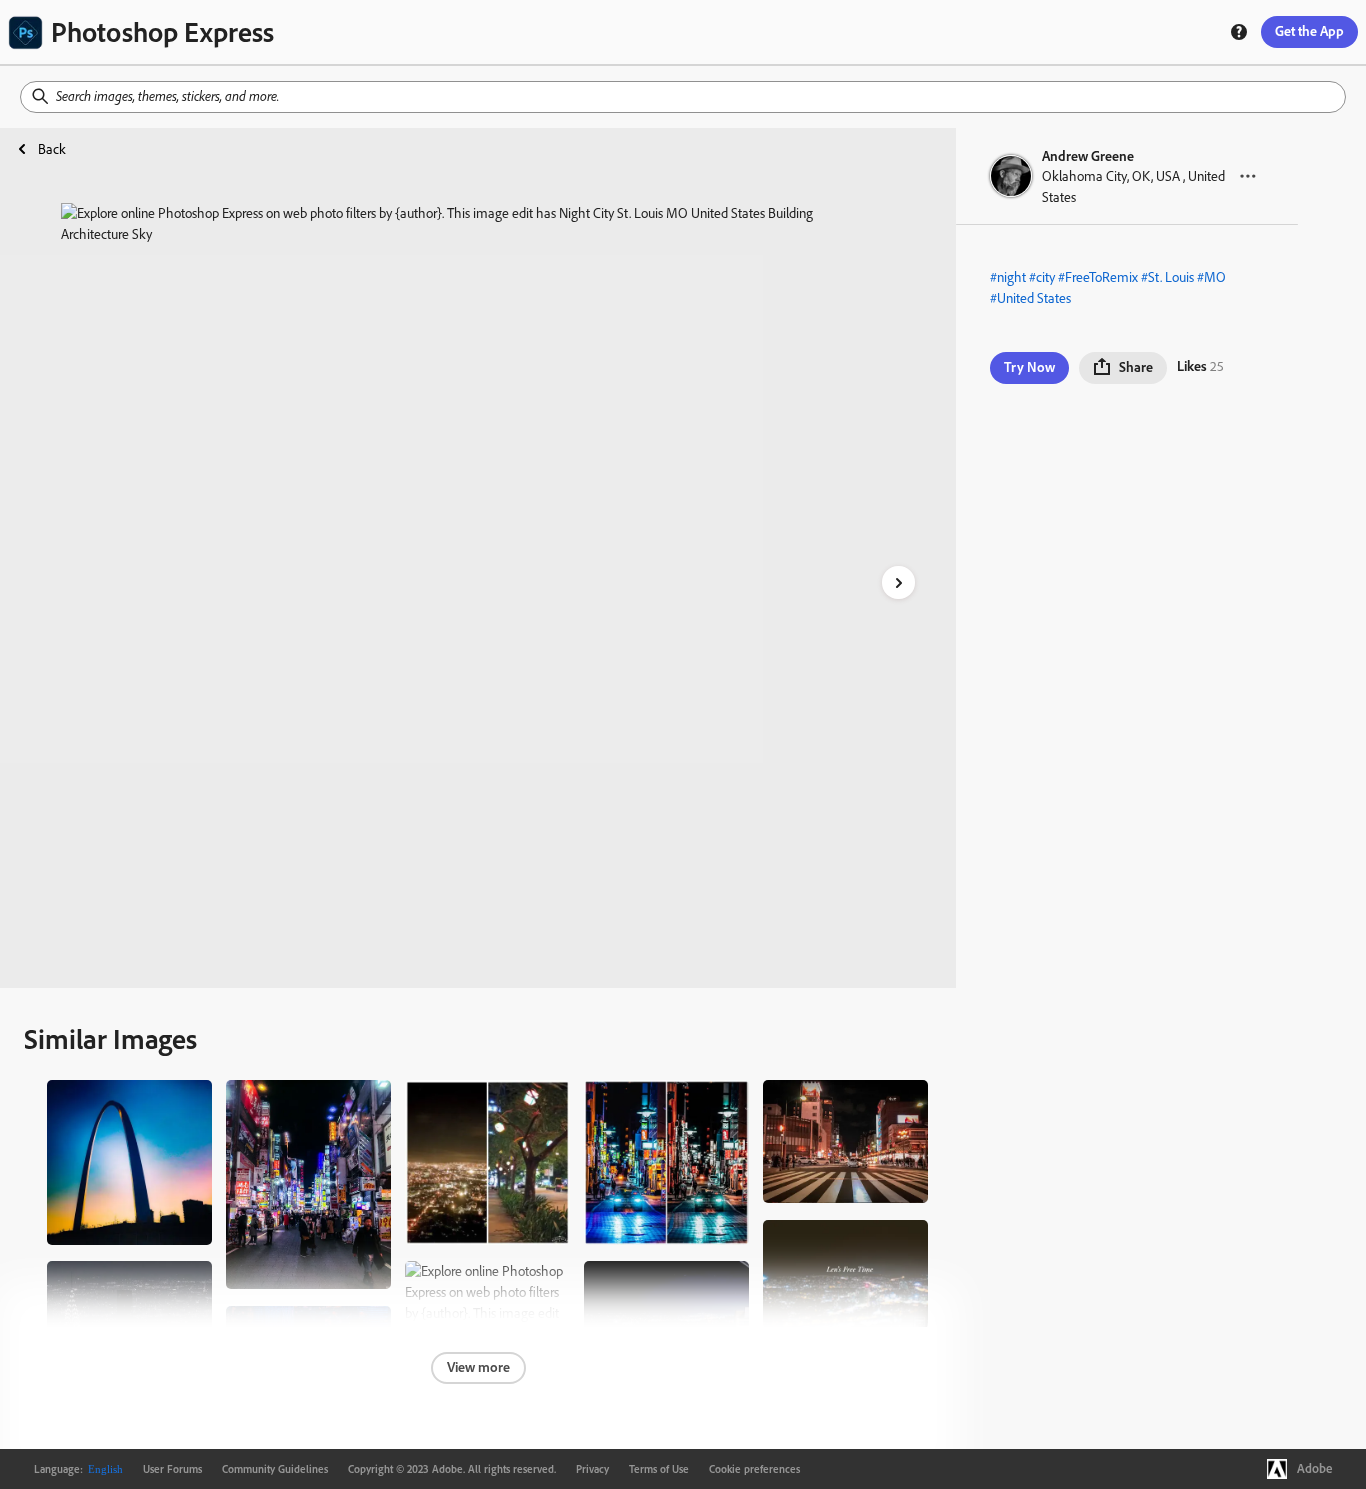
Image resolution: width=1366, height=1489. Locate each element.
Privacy (592, 1469)
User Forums (172, 1469)
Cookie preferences (754, 1469)
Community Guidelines (275, 1469)
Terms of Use (659, 1469)
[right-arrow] (898, 582)
